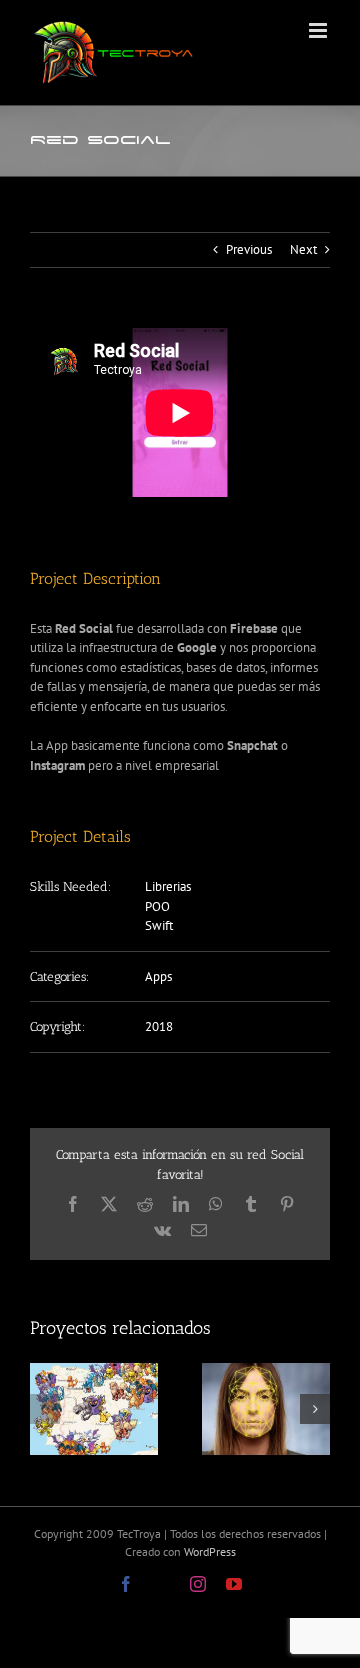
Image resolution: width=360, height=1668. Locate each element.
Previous (249, 249)
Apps (158, 976)
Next (303, 249)
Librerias (168, 886)
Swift (159, 925)
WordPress (210, 1551)
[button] (45, 1409)
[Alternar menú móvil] (319, 30)
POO (157, 906)
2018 (159, 1026)
